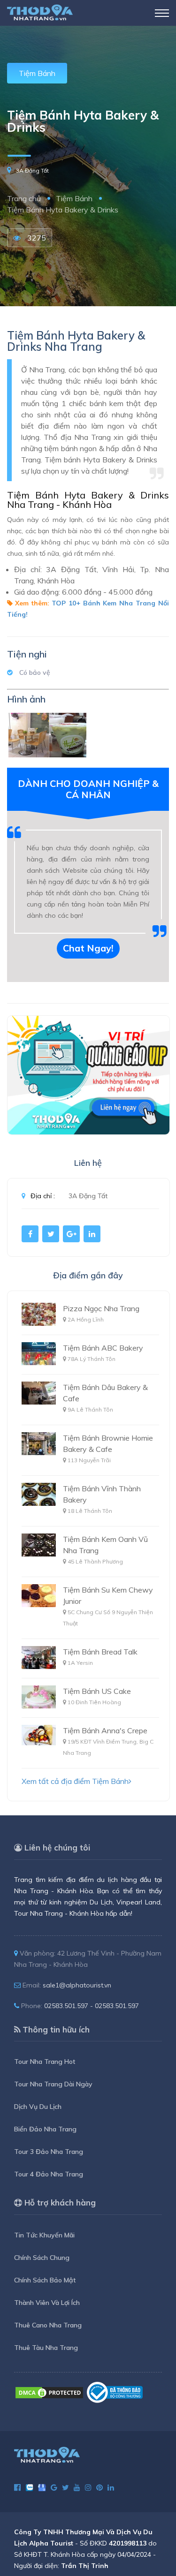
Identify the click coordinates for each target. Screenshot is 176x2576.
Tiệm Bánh (37, 73)
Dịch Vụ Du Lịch (38, 2107)
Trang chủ (24, 198)
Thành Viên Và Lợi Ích (47, 2303)
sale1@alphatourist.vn (77, 1985)
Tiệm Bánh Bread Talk (100, 1652)
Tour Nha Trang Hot (45, 2062)
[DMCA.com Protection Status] (49, 2392)
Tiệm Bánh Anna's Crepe (105, 1730)
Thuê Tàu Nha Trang (46, 2348)
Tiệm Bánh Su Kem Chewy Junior (108, 1595)
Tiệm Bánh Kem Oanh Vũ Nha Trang (105, 1545)
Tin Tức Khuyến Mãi (44, 2235)
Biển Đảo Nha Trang (45, 2129)
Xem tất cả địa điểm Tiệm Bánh (75, 1781)
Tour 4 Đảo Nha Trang (49, 2174)
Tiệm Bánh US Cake (97, 1691)
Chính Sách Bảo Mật (45, 2280)
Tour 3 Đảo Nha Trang (49, 2152)
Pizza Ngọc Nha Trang (101, 1308)
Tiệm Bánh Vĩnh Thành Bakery (102, 1494)
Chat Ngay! (88, 948)
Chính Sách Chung (42, 2258)
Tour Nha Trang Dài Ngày (53, 2084)
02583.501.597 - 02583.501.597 (92, 2006)
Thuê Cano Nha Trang (48, 2325)
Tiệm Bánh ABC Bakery (103, 1348)
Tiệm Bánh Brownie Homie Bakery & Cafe (108, 1443)
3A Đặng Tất (32, 170)
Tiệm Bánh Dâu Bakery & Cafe (105, 1393)
